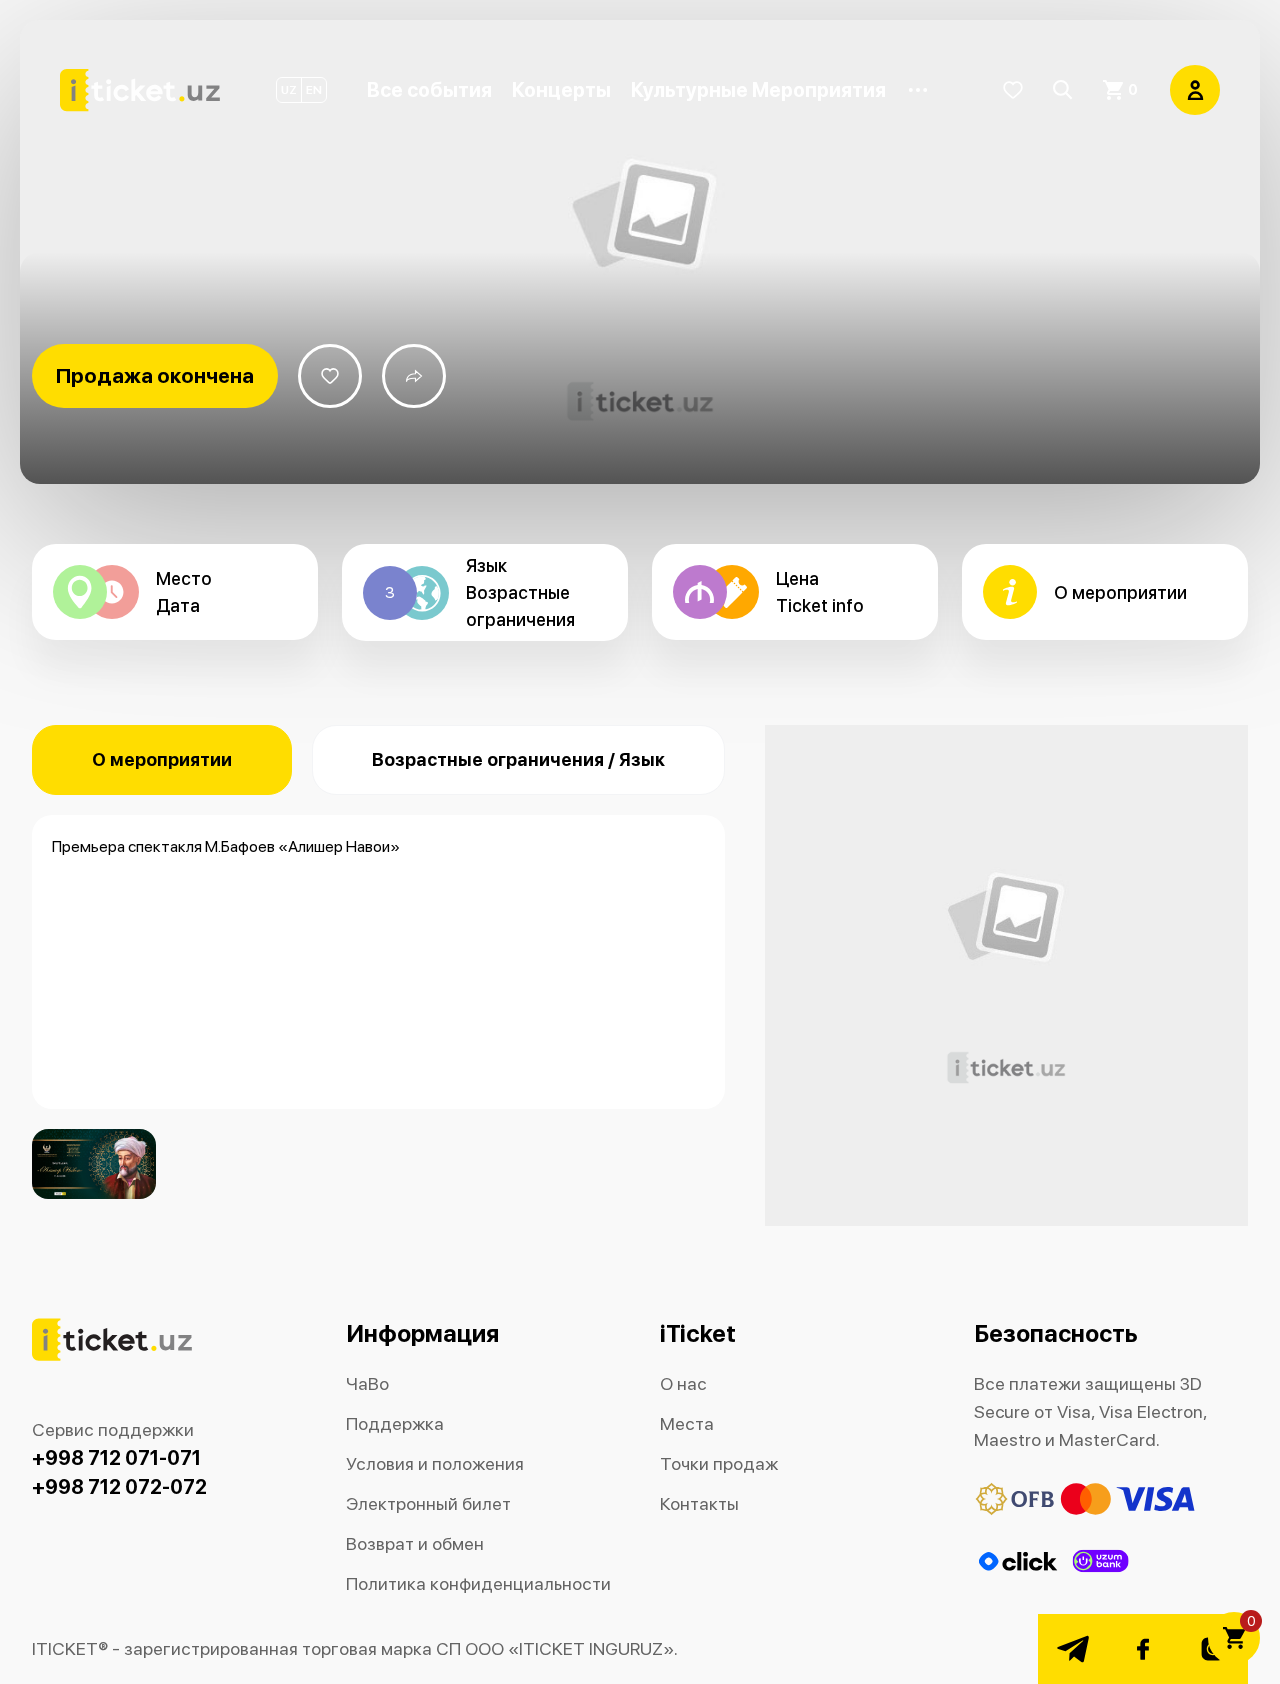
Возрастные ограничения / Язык (518, 759)
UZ (289, 90)
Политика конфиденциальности (478, 1583)
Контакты (699, 1503)
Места (687, 1423)
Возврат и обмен (415, 1543)
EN (314, 90)
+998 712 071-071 (116, 1458)
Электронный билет (428, 1503)
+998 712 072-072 (119, 1487)
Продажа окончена (155, 375)
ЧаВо (367, 1383)
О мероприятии (162, 759)
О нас (683, 1383)
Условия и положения (435, 1463)
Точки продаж (719, 1463)
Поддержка (395, 1423)
